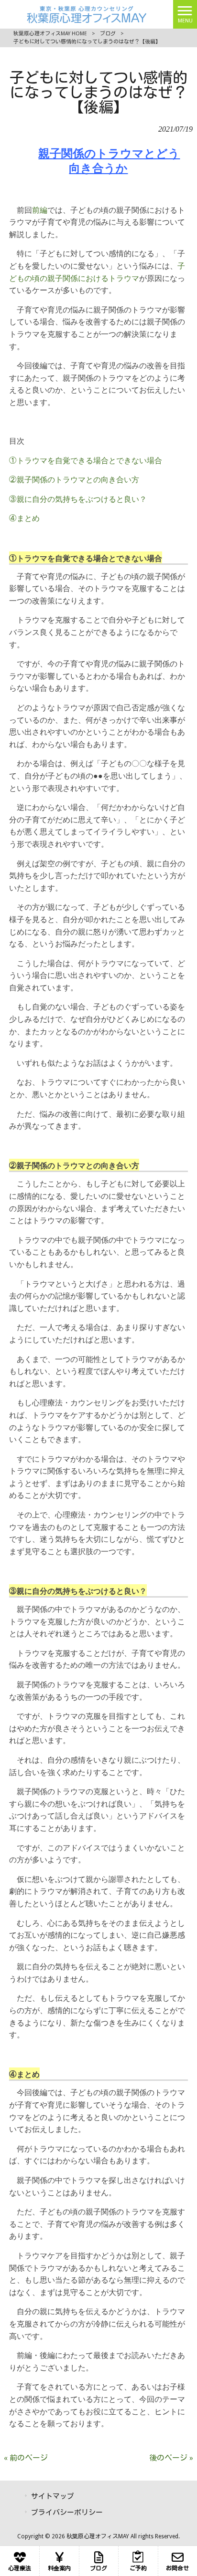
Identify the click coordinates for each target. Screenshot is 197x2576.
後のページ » (171, 2458)
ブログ (108, 34)
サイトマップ (53, 2496)
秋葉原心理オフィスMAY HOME (50, 34)
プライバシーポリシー (67, 2513)
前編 (40, 210)
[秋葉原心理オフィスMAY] (86, 14)
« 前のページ (26, 2458)
